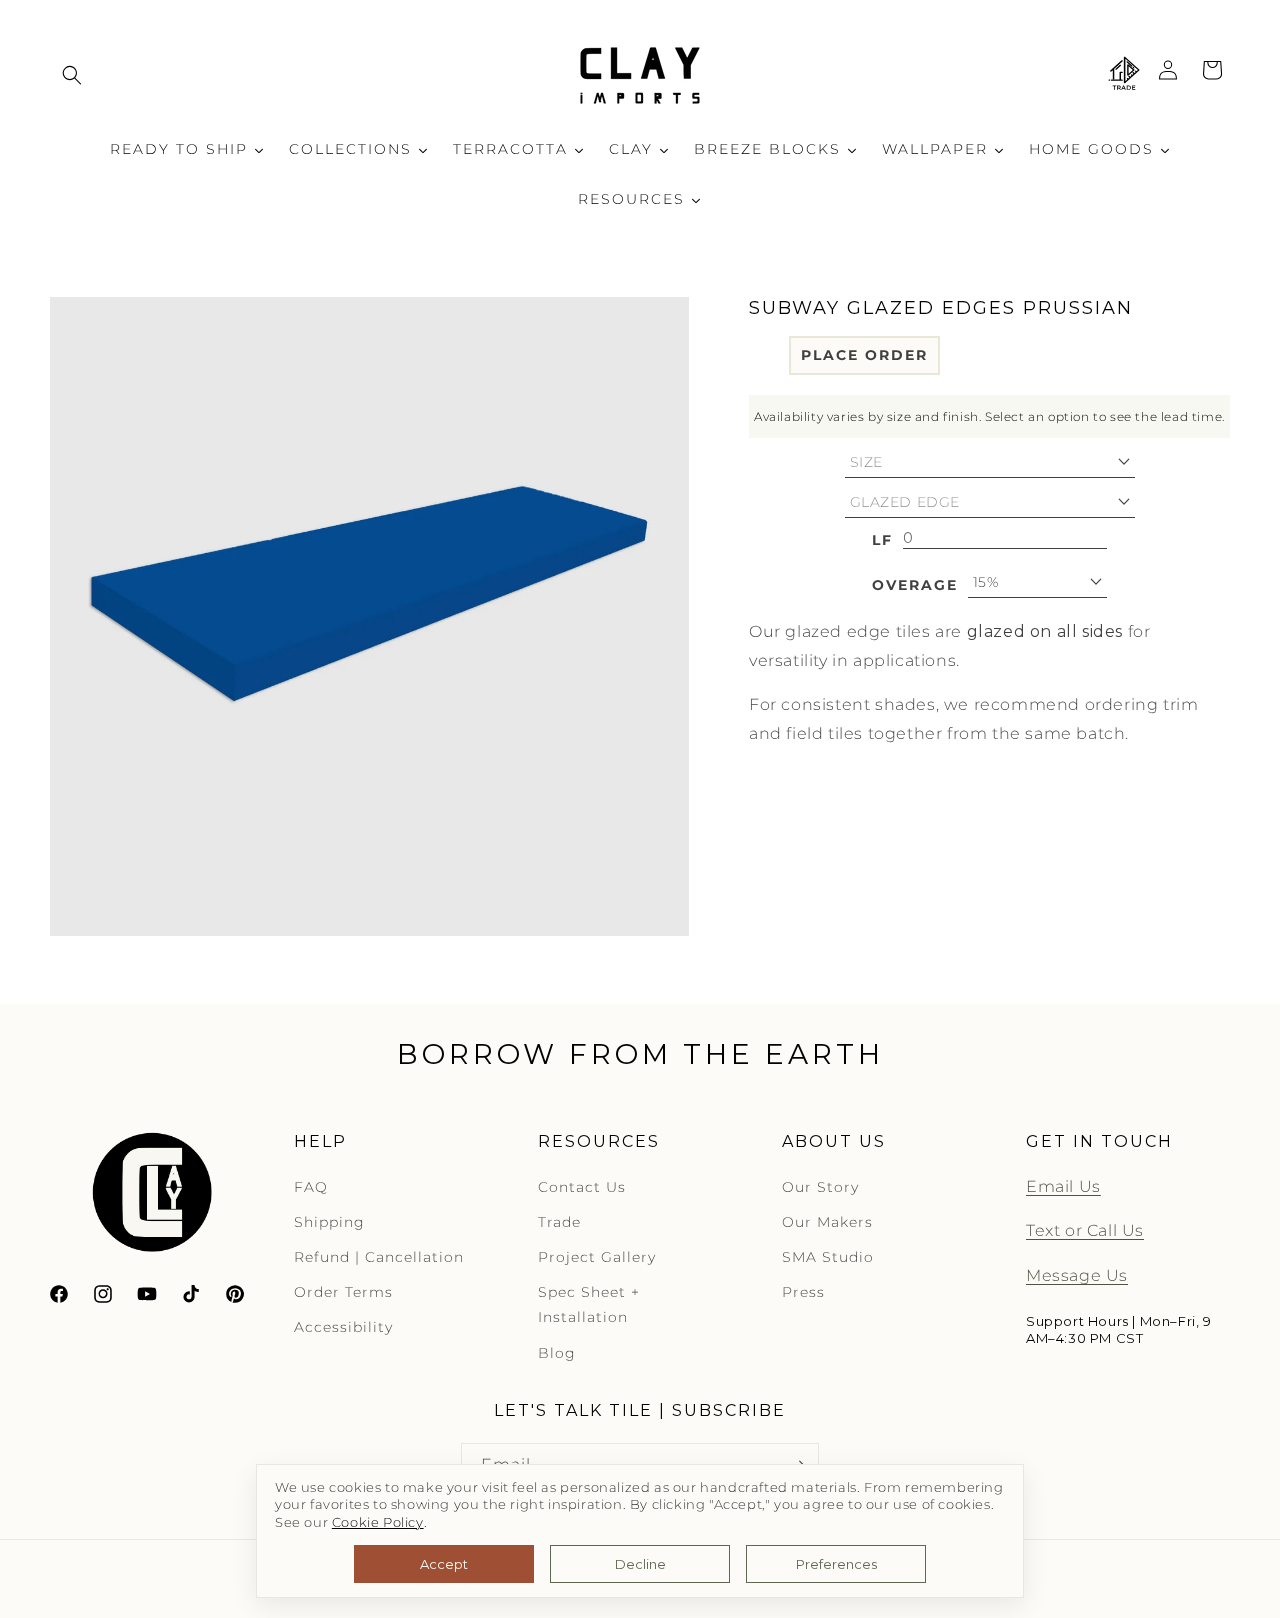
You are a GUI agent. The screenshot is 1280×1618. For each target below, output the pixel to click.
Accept (444, 1564)
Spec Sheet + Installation (589, 1304)
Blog (557, 1353)
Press (803, 1292)
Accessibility (343, 1327)
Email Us (1063, 1186)
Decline (640, 1564)
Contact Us (582, 1187)
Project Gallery (597, 1257)
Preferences (836, 1564)
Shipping (329, 1222)
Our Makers (827, 1222)
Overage (915, 584)
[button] (72, 75)
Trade (559, 1222)
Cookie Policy (378, 1522)
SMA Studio (828, 1257)
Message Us (1077, 1275)
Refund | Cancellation (379, 1257)
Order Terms (343, 1292)
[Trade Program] (1124, 75)
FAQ (311, 1187)
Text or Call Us (1085, 1230)
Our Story (820, 1187)
